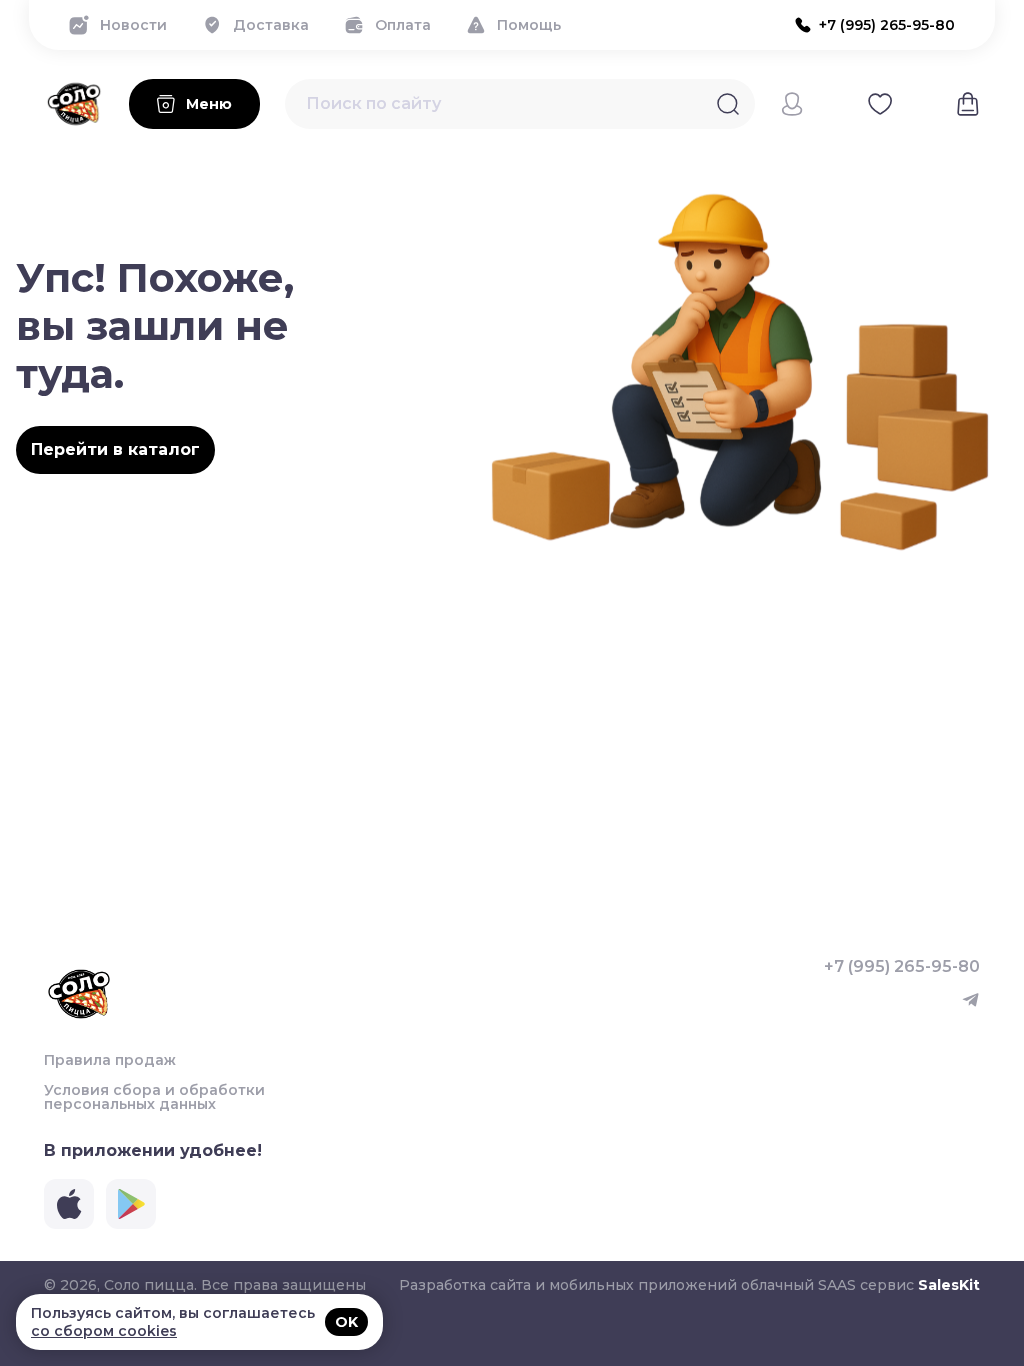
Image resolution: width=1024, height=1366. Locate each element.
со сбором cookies (104, 1331)
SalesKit (949, 1285)
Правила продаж (110, 1060)
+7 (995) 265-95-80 (902, 967)
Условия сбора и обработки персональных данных (154, 1097)
